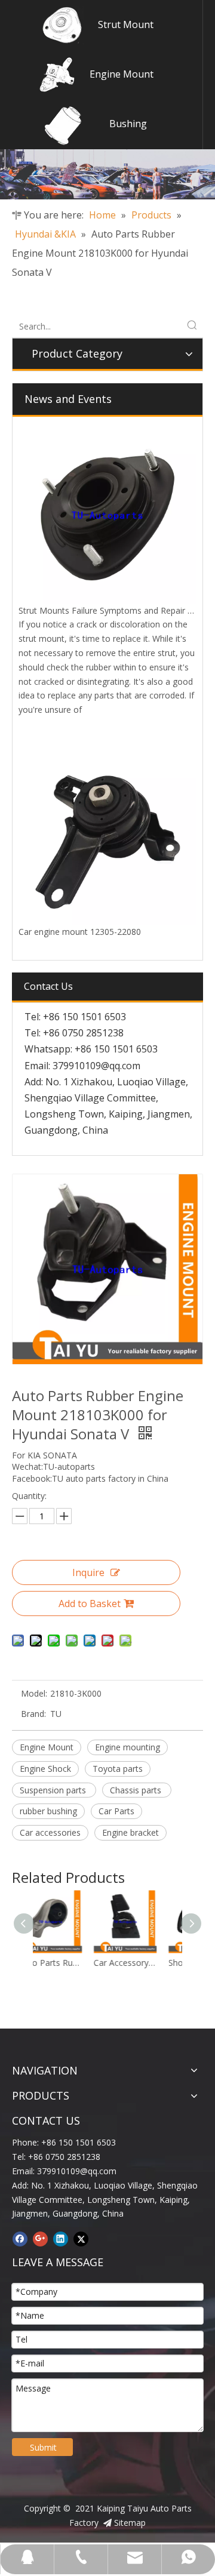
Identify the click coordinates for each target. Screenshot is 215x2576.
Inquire (88, 1572)
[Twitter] (81, 2239)
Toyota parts (118, 1769)
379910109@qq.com (96, 1066)
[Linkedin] (61, 2239)
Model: (34, 1693)
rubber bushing (48, 1811)
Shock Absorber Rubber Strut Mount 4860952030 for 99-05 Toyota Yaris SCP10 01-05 (149, 1963)
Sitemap (130, 2523)
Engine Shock (45, 1769)
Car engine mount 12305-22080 (80, 932)
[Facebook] (20, 2239)
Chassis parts (137, 1790)
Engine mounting (128, 1747)
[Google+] (40, 2239)
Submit (43, 2447)
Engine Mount (122, 74)
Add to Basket (90, 1604)
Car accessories (50, 1832)
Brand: (33, 1714)
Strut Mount (126, 24)
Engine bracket (130, 1832)
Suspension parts (54, 1790)
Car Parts (116, 1811)
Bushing (128, 124)
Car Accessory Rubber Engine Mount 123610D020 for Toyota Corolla (74, 1963)
